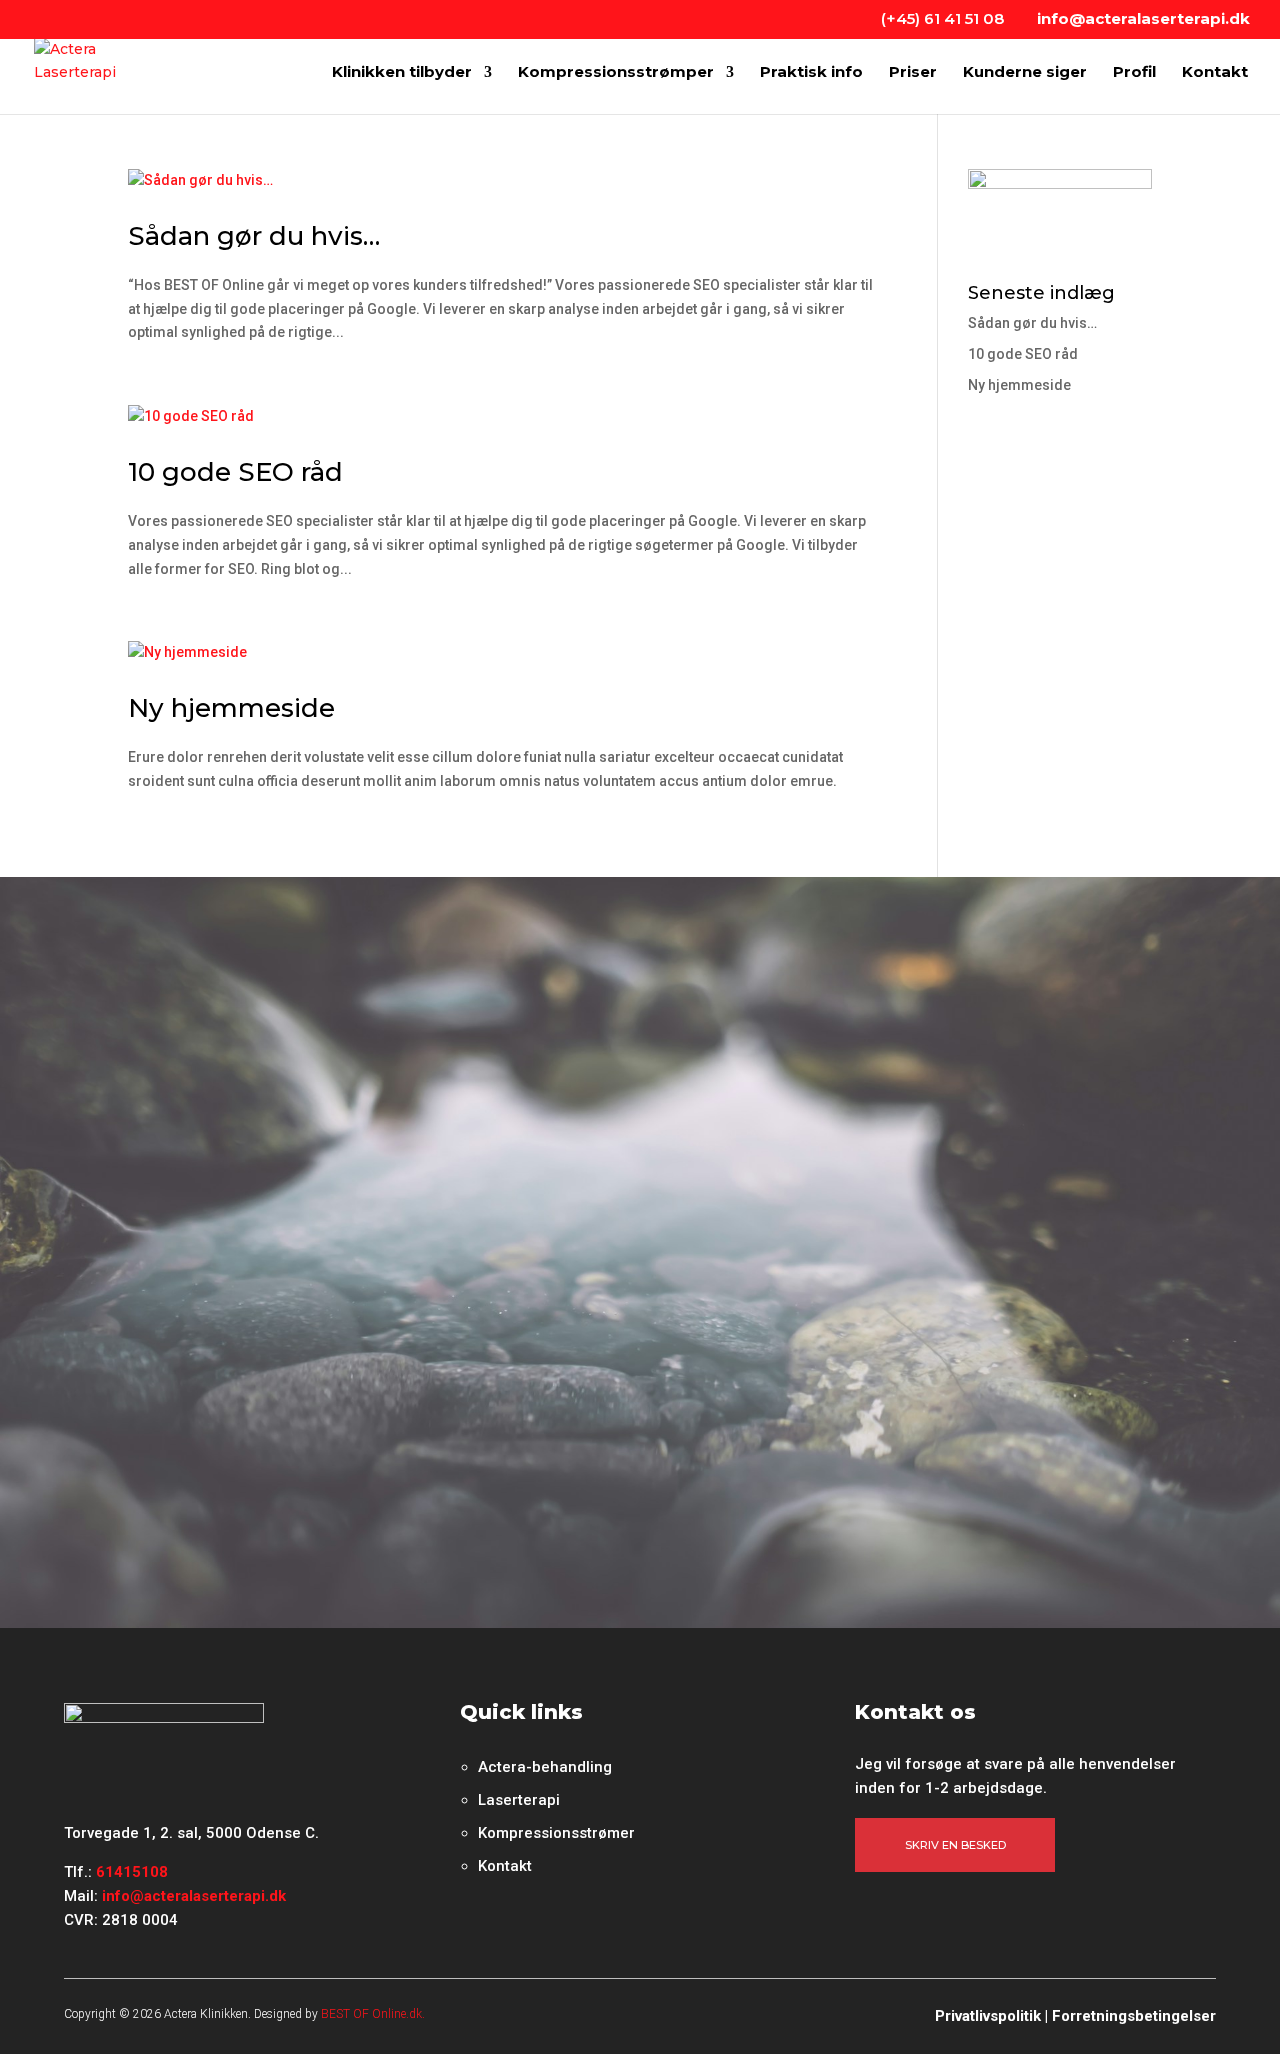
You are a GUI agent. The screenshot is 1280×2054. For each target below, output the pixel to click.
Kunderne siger (1025, 73)
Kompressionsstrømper (616, 73)
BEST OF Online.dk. (373, 2014)
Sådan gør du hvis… (254, 236)
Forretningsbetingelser (1134, 2016)
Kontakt (1215, 73)
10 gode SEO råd (235, 472)
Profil (1134, 73)
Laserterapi (519, 1800)
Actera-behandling (545, 1767)
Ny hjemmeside (231, 708)
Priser (913, 73)
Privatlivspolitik (988, 2016)
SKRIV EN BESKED (955, 1845)
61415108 (132, 1872)
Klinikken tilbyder (402, 73)
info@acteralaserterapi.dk (194, 1896)
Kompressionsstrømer (556, 1833)
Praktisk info (811, 73)
